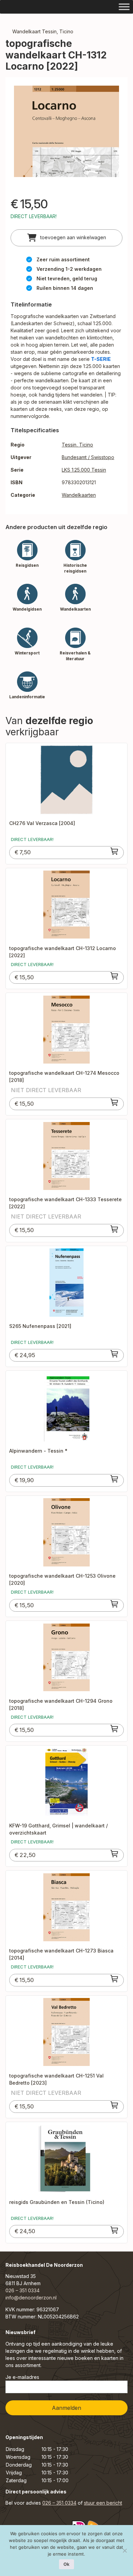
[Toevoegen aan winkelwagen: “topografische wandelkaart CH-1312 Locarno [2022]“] (115, 976)
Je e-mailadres (22, 2377)
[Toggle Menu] (124, 7)
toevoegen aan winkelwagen (72, 237)
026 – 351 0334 (23, 2290)
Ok (66, 2564)
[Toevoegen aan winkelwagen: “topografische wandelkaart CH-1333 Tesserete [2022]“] (115, 1229)
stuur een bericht (103, 2503)
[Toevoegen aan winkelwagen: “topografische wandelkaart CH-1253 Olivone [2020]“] (115, 1604)
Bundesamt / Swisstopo (88, 457)
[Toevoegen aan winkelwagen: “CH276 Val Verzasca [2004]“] (115, 851)
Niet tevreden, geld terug (67, 278)
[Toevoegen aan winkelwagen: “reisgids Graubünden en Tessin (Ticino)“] (115, 2230)
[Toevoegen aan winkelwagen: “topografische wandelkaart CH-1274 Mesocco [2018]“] (115, 1102)
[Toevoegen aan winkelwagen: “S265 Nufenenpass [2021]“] (115, 1354)
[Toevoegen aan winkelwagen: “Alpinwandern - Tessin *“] (115, 1479)
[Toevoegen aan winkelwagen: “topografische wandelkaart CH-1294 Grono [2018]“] (115, 1729)
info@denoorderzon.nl (31, 2298)
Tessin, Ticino (77, 445)
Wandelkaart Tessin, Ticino (43, 31)
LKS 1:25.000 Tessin (84, 470)
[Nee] (124, 2551)
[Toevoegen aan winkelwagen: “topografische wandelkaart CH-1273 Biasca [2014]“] (115, 1979)
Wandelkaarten (79, 495)
